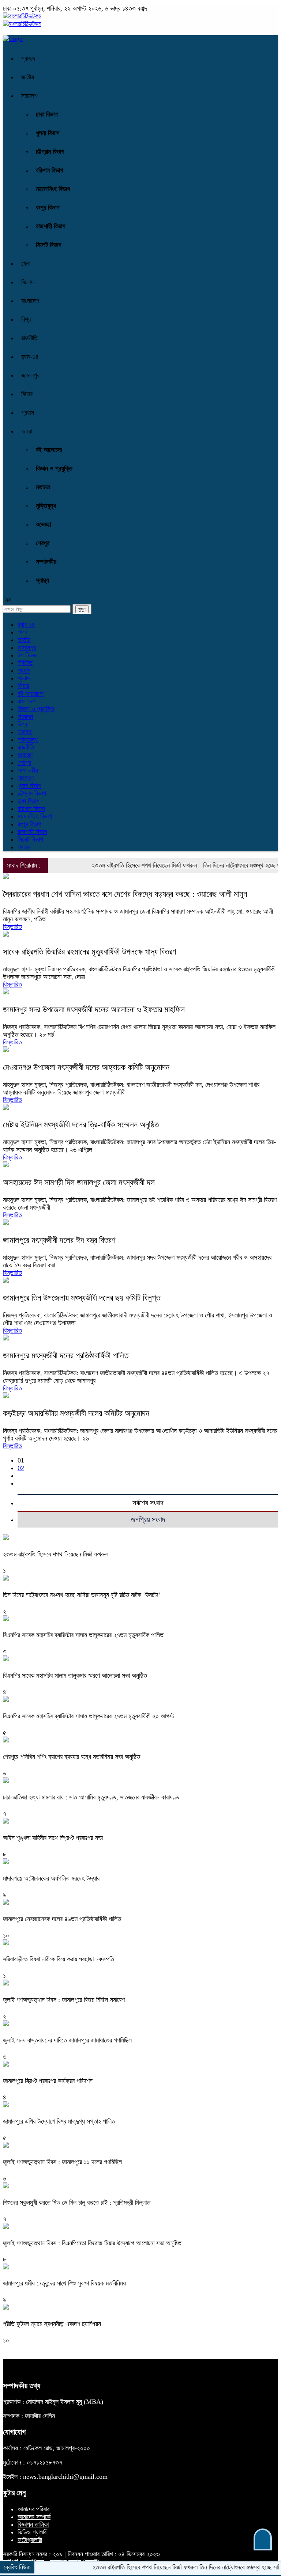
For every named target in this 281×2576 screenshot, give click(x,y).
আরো (27, 431)
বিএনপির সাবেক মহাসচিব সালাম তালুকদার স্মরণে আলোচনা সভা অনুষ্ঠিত (75, 1676)
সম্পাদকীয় (46, 562)
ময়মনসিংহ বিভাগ (53, 189)
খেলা (26, 263)
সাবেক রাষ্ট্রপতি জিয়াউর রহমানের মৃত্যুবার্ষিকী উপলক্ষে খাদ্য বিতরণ (90, 952)
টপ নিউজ (27, 655)
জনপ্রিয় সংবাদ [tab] (148, 1520)
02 (21, 1468)
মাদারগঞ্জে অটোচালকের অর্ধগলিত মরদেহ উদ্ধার (51, 1878)
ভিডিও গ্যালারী (33, 2532)
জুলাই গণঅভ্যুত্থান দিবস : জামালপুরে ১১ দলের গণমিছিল (62, 2162)
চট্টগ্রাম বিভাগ (50, 152)
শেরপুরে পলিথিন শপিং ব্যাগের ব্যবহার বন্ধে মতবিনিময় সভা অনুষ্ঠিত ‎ (72, 1757)
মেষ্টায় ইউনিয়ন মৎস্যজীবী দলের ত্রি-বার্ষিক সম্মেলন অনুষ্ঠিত (81, 1125)
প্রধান (24, 671)
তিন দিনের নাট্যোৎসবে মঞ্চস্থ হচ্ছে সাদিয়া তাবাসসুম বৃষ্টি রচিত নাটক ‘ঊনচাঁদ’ (82, 1595)
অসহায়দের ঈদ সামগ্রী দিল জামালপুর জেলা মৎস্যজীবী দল (79, 1182)
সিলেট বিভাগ (49, 245)
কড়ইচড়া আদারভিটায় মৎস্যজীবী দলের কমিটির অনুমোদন (76, 1413)
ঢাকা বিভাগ (47, 114)
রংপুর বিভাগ (48, 208)
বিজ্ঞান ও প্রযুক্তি (54, 468)
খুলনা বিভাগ (48, 133)
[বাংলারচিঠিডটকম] (22, 16)
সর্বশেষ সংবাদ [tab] (148, 1503)
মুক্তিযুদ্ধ (46, 506)
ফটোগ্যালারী (30, 2540)
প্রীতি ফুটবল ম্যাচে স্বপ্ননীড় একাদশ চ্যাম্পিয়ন (52, 2324)
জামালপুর (30, 375)
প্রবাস (28, 413)
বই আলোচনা (49, 450)
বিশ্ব (26, 319)
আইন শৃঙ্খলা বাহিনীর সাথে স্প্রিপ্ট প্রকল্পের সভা (53, 1838)
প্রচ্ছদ (28, 58)
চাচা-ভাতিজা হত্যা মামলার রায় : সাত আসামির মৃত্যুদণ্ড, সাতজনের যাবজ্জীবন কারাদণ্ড (91, 1797)
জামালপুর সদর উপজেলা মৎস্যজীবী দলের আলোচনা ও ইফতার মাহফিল (94, 1010)
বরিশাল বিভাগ (50, 170)
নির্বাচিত (25, 663)
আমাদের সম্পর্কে (34, 2517)
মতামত (43, 487)
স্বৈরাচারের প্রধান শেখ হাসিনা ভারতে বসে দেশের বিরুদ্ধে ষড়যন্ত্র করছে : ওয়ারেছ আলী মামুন (125, 894)
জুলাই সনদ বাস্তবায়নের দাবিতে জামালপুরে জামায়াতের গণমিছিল (67, 2040)
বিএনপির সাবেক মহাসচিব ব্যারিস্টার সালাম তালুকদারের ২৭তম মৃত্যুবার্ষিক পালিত (83, 1635)
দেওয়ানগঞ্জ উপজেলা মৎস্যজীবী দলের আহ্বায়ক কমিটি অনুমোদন (86, 1067)
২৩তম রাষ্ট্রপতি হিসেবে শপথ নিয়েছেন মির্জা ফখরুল (119, 865)
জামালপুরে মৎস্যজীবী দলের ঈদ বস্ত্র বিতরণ (59, 1240)
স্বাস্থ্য (42, 580)
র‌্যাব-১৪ (30, 357)
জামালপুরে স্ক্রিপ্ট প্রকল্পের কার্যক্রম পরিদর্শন (48, 2081)
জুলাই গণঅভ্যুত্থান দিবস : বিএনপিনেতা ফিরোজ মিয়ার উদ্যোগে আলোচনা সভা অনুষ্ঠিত (92, 2243)
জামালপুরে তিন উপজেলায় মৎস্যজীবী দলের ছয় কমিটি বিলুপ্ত (82, 1298)
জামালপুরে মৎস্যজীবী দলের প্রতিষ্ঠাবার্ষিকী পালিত (66, 1356)
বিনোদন (29, 282)
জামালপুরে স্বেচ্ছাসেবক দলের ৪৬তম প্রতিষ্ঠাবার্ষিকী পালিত (62, 1919)
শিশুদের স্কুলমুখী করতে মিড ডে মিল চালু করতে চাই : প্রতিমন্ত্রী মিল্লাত (77, 2203)
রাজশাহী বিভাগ (51, 226)
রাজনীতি (29, 338)
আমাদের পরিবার (33, 2509)
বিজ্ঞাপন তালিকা (33, 2524)
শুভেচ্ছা (43, 524)
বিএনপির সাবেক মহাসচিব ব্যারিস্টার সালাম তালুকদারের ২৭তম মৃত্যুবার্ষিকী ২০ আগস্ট (89, 1716)
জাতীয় (28, 77)
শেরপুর (43, 543)
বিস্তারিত (12, 927)
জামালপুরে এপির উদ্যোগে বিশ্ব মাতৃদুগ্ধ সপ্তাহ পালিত (59, 2121)
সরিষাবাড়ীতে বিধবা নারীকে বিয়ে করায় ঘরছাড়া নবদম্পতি (59, 1959)
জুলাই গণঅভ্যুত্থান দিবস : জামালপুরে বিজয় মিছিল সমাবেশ (64, 2000)
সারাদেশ (29, 96)
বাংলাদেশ (30, 301)
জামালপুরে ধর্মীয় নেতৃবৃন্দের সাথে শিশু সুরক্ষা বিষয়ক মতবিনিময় (64, 2283)
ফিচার (27, 394)
